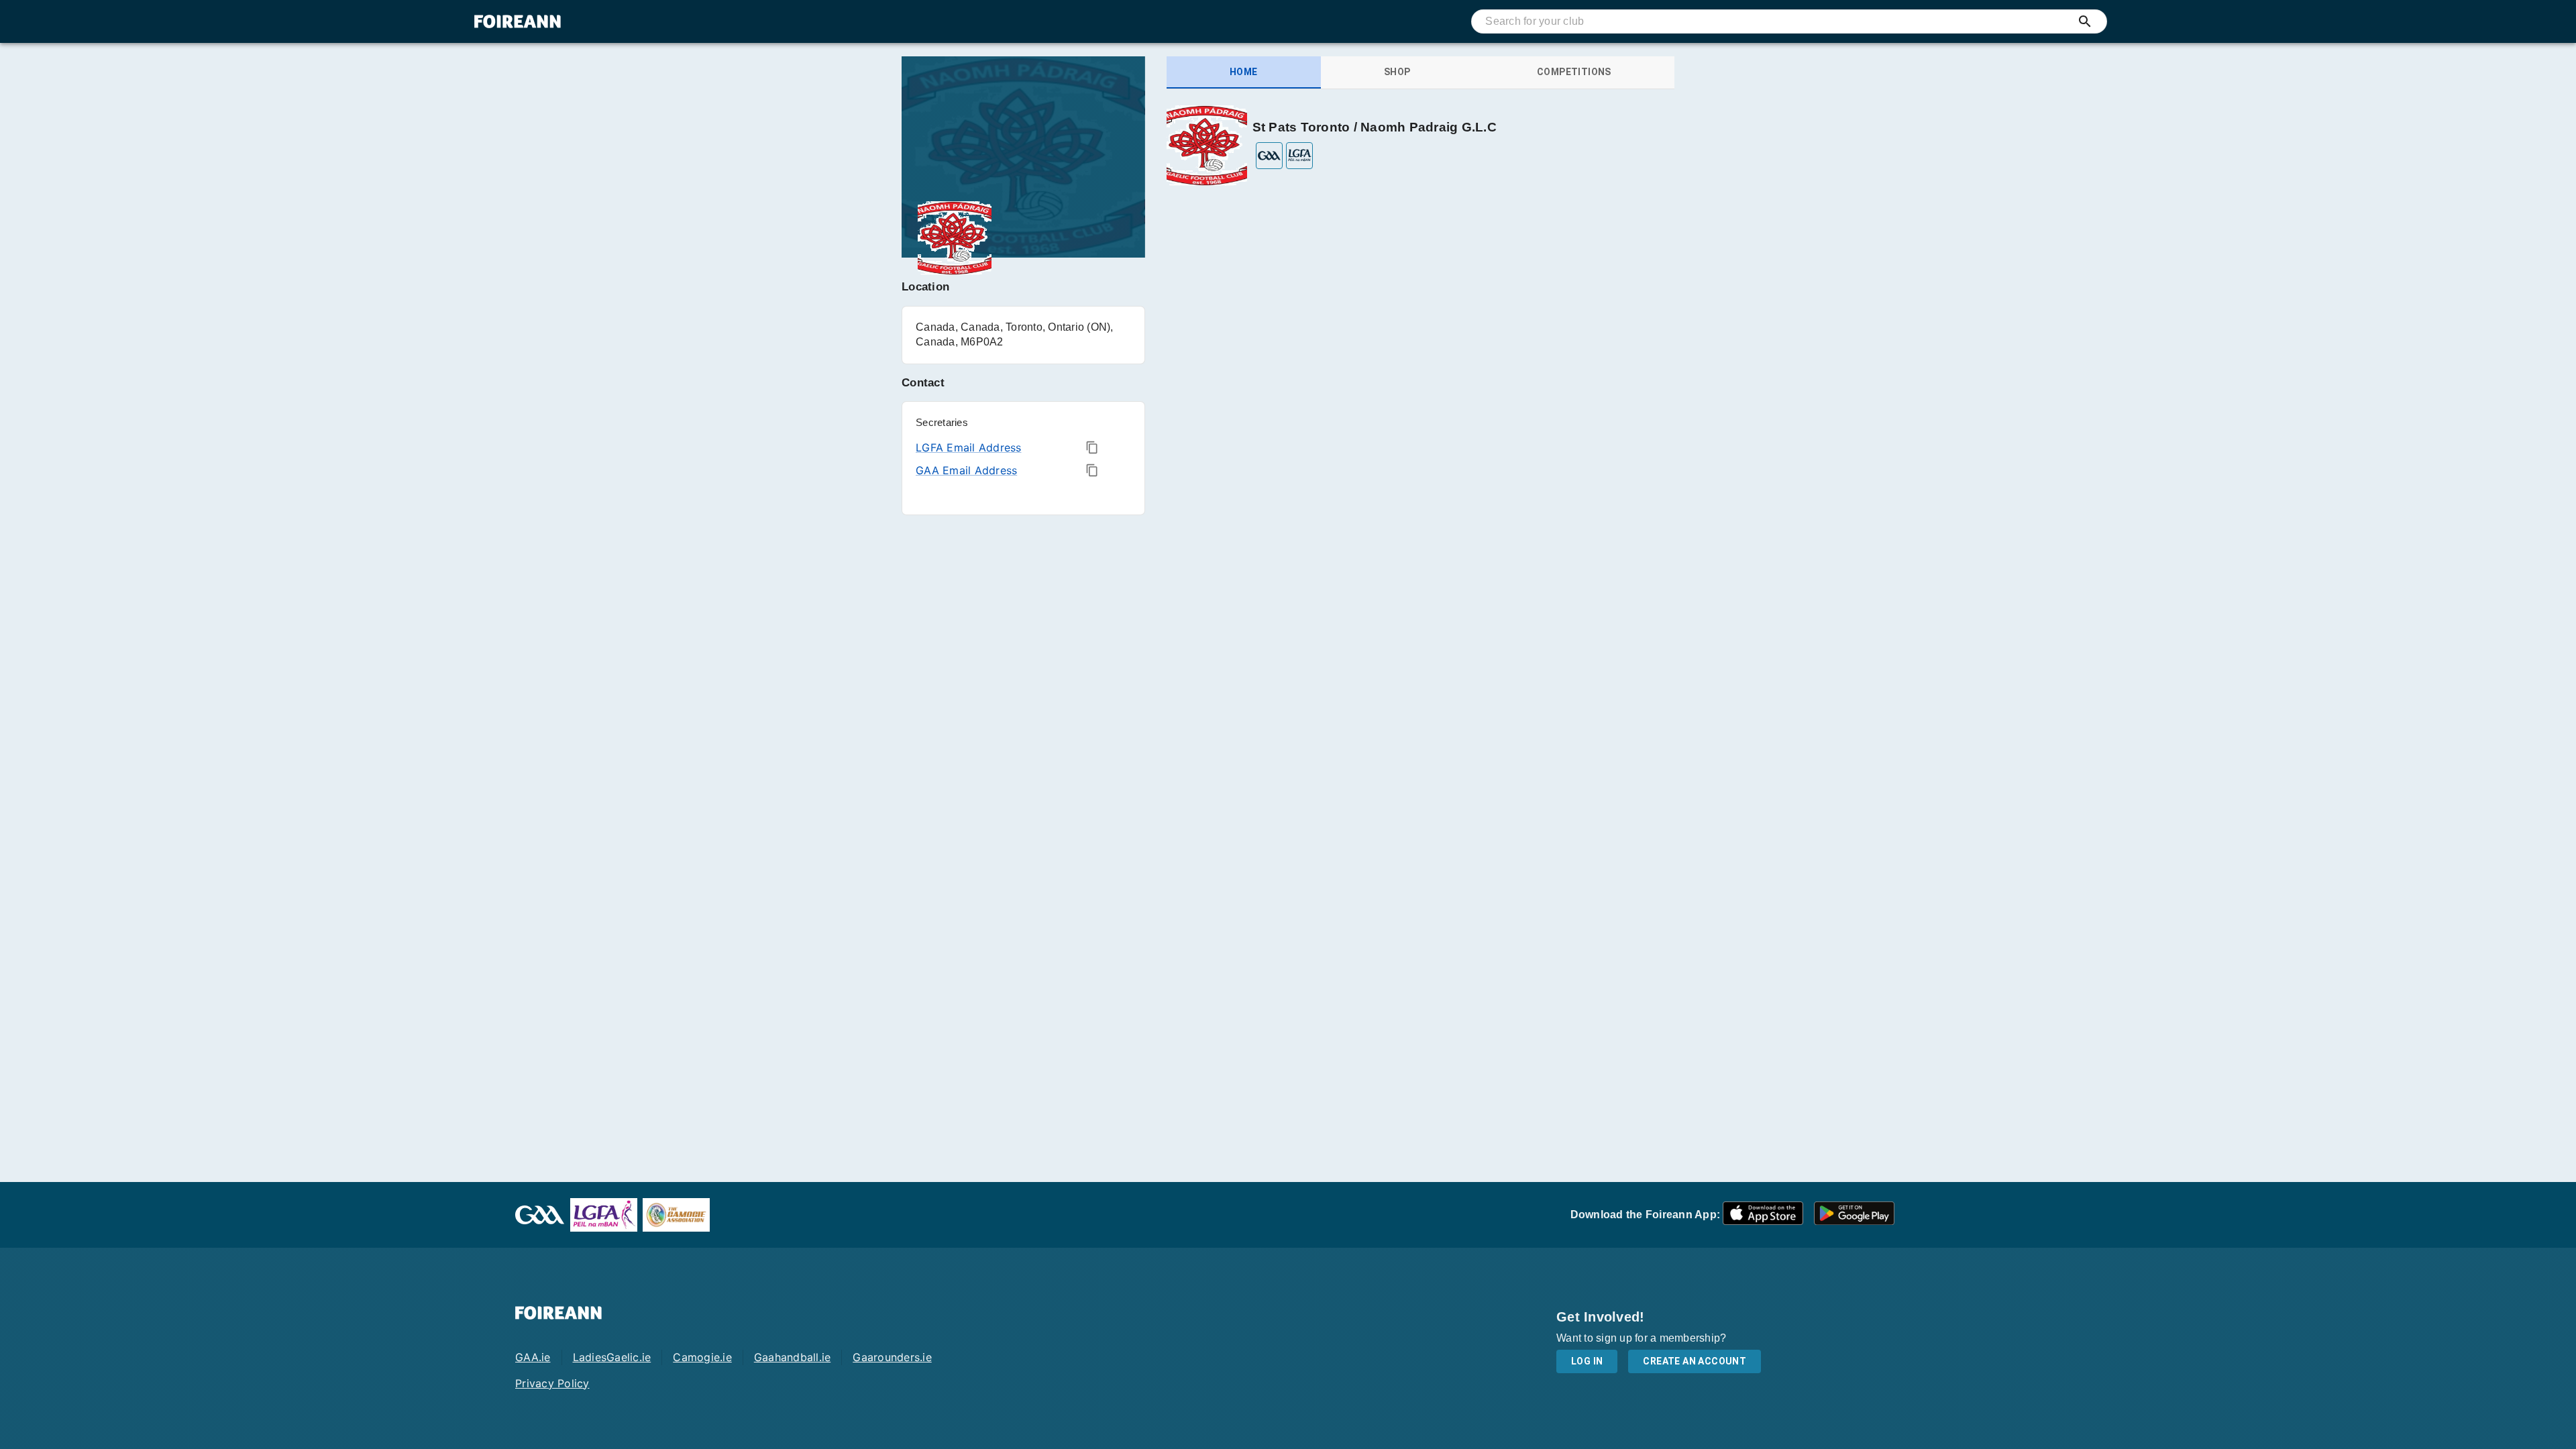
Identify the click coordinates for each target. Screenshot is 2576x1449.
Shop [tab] (1397, 72)
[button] (1763, 1215)
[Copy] (1092, 447)
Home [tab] (1244, 72)
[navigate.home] (518, 21)
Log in (1587, 1361)
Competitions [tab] (1574, 72)
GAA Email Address (966, 470)
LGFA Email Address (969, 447)
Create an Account (1695, 1361)
